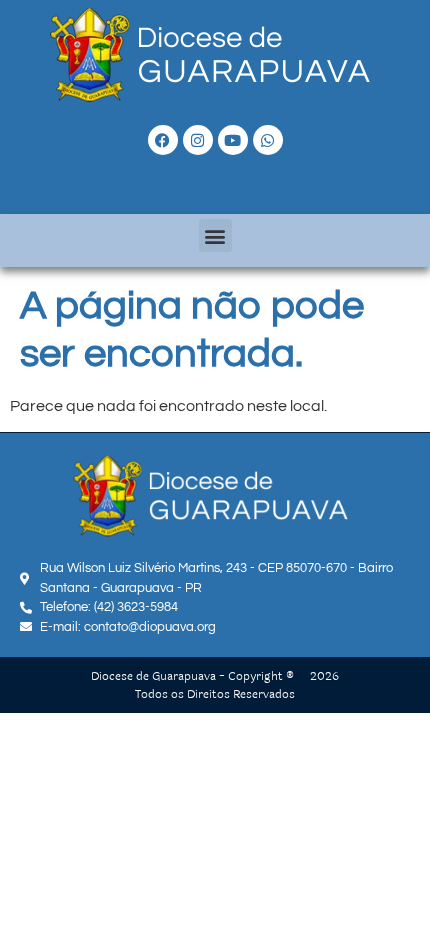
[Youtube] (233, 140)
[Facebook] (163, 140)
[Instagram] (198, 140)
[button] (215, 235)
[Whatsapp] (268, 140)
